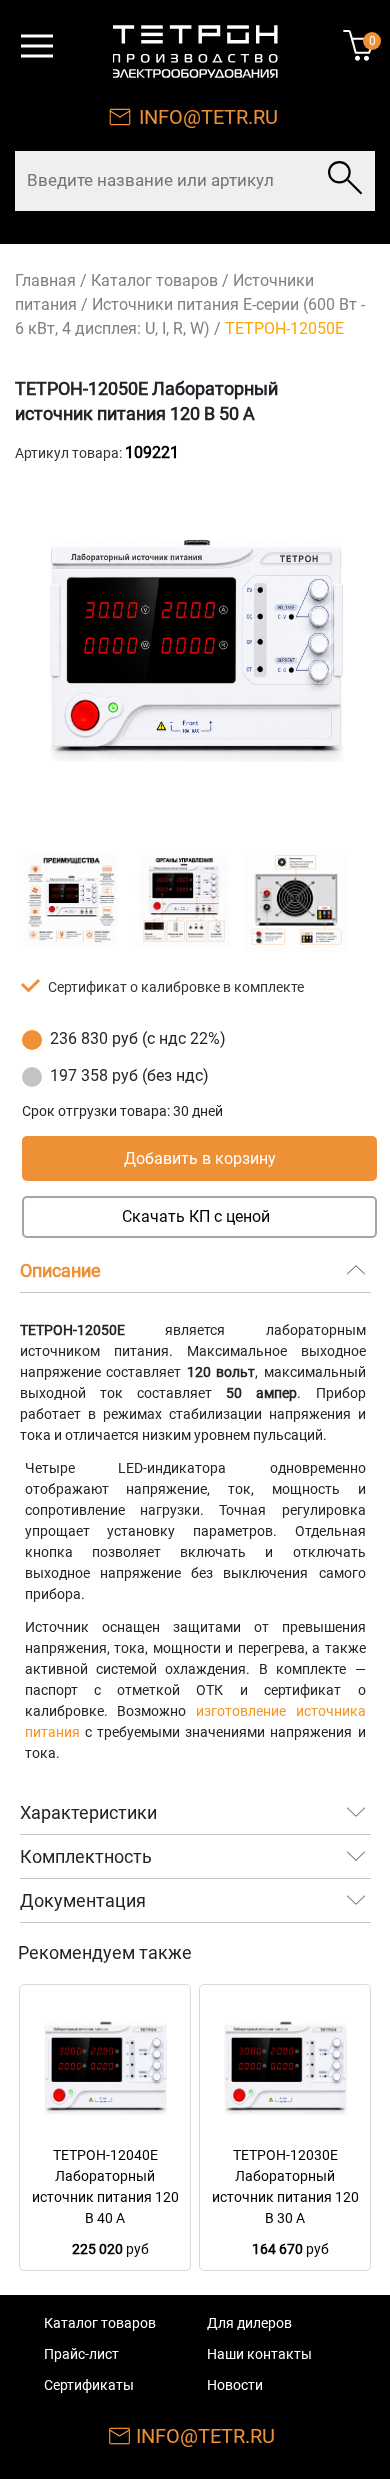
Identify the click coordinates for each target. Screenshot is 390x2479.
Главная (45, 280)
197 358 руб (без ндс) (129, 1075)
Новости (235, 2385)
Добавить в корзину (200, 1158)
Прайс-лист (81, 2354)
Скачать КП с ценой (196, 1216)
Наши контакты (259, 2354)
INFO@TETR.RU (208, 117)
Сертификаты (89, 2385)
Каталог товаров (154, 280)
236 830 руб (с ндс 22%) (138, 1038)
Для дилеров (249, 2323)
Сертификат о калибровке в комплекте (176, 987)
